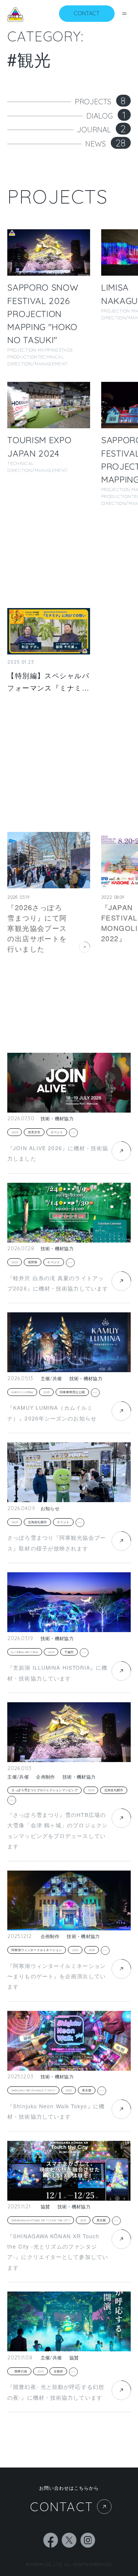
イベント (57, 1132)
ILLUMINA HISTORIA (25, 1652)
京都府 (58, 2371)
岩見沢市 (34, 1132)
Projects (100, 102)
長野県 (33, 1262)
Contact (87, 13)
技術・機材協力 (57, 1119)
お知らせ (50, 1509)
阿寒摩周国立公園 (72, 1392)
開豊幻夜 (19, 2371)
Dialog (106, 116)
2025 (75, 1950)
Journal (101, 130)
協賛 (45, 2207)
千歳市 (69, 1652)
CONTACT (62, 2507)
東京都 (87, 2090)
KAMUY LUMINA (22, 1392)
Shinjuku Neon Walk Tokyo (34, 2090)
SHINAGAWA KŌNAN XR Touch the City (41, 2220)
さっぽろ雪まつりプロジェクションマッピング (45, 1790)
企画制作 (45, 1777)
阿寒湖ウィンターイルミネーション (37, 1950)
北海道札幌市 (37, 1522)
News (105, 144)
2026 (15, 1132)
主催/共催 (51, 1379)
